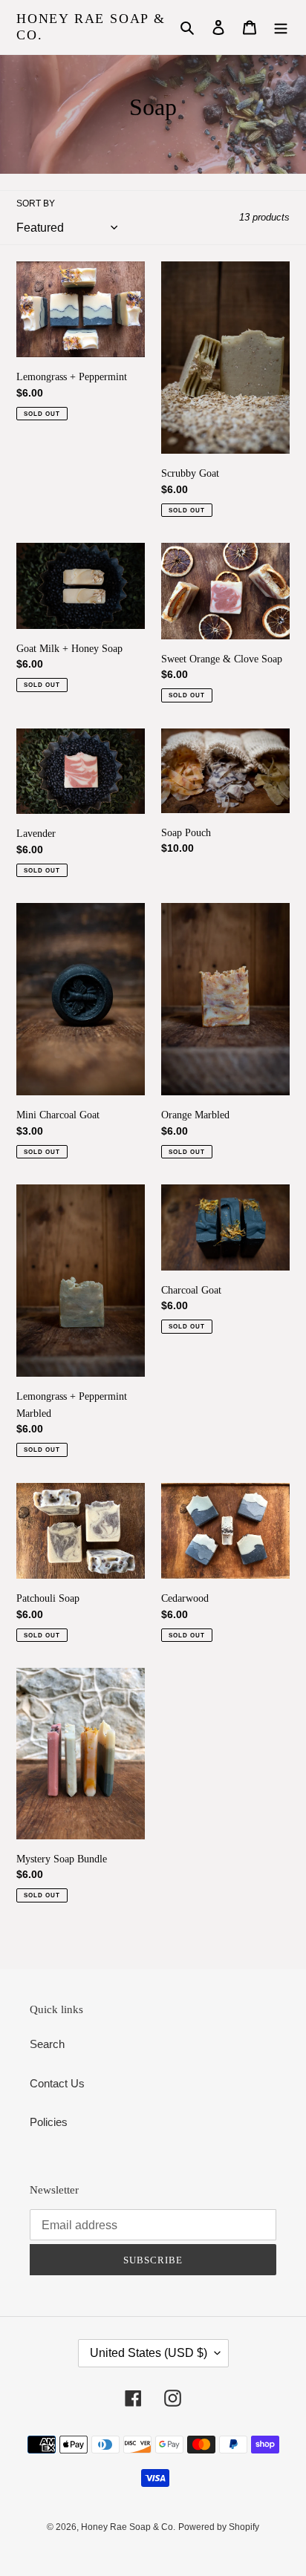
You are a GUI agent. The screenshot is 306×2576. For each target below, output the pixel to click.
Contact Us (57, 2083)
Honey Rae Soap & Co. (91, 27)
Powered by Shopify (219, 2527)
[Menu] (281, 27)
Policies (49, 2122)
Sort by (36, 203)
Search (47, 2044)
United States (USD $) (149, 2353)
